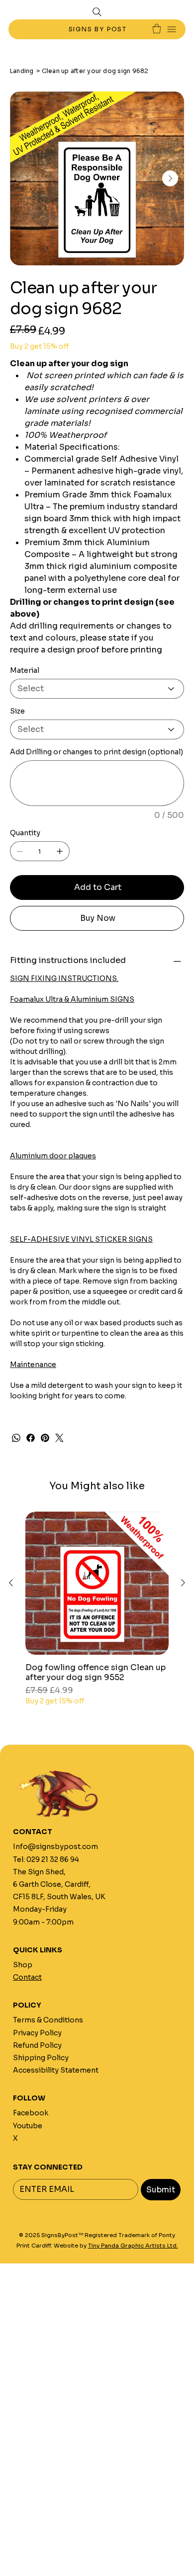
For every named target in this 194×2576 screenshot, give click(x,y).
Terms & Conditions (48, 2020)
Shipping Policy (41, 2058)
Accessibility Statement (56, 2070)
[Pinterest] (45, 1438)
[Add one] (60, 851)
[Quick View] (97, 1583)
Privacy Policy (37, 2033)
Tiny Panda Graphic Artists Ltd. (133, 2246)
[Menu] (172, 30)
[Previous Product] (11, 1583)
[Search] (97, 12)
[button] (157, 29)
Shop (23, 1965)
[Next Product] (183, 1583)
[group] (97, 1609)
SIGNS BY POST (99, 29)
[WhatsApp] (16, 1438)
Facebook (31, 2113)
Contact (27, 1977)
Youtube (28, 2126)
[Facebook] (31, 1438)
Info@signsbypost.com (55, 1847)
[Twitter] (59, 1438)
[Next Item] (170, 178)
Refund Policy (37, 2045)
